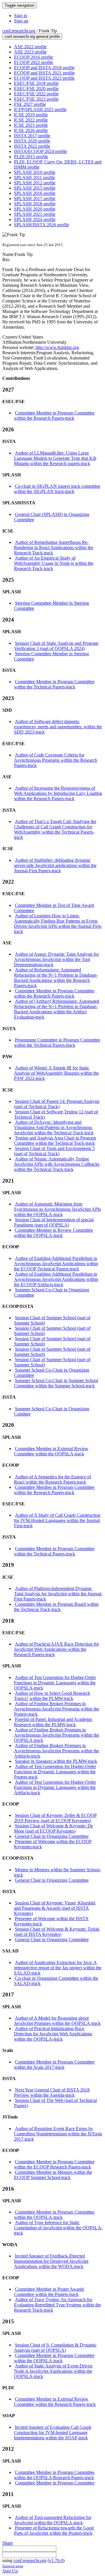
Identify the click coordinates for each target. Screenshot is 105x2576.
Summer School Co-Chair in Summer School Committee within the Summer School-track (56, 1383)
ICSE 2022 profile (31, 120)
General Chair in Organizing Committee (52, 1836)
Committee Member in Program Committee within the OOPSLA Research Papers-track (54, 2475)
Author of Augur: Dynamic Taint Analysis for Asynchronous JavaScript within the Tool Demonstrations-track (56, 959)
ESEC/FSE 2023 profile (36, 99)
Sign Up (10, 2571)
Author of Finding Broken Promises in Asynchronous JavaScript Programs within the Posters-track (57, 1709)
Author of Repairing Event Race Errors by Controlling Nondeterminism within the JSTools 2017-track (58, 2134)
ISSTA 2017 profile (32, 136)
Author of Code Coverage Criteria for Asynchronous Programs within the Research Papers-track (56, 760)
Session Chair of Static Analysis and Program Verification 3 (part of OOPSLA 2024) (56, 646)
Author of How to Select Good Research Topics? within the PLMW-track (52, 1696)
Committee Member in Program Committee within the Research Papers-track (54, 415)
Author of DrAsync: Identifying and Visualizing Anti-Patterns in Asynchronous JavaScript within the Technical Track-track (54, 1127)
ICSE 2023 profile (31, 125)
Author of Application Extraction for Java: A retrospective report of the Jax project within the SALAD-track (58, 1968)
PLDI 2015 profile (31, 157)
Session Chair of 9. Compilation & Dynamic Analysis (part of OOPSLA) (55, 2348)
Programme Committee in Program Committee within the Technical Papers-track (57, 1043)
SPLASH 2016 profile (35, 193)
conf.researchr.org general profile (32, 37)
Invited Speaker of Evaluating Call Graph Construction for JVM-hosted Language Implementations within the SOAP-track (53, 2432)
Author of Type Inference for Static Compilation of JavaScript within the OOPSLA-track (58, 2228)
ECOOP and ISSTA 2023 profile (44, 78)
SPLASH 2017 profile (35, 199)
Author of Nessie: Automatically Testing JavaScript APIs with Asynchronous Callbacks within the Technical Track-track (57, 1164)
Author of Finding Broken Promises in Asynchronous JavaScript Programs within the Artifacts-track (57, 1751)
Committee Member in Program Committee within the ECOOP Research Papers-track (54, 2164)
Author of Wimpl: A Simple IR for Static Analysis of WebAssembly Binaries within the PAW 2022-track (56, 1073)
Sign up (21, 21)
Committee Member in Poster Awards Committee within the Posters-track (49, 2292)
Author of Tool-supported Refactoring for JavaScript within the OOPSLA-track (53, 2520)
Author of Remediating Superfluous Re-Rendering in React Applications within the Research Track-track (54, 548)
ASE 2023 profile (30, 52)
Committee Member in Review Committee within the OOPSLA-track (54, 1233)
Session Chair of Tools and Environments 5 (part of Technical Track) (54, 1151)
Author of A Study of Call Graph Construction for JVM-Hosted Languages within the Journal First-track (57, 1520)
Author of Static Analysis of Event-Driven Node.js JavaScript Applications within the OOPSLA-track (53, 2371)
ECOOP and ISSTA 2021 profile (44, 73)
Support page (13, 2566)
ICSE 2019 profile (31, 115)
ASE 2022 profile (30, 47)
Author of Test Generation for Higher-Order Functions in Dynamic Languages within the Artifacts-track (55, 1787)
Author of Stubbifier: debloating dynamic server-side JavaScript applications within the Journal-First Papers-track (55, 865)
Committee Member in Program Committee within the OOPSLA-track (54, 2215)
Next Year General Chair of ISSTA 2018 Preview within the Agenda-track (52, 2092)
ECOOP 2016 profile (34, 57)
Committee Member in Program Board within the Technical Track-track (56, 1607)
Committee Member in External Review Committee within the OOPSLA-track (51, 1451)
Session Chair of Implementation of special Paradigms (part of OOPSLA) (54, 1222)
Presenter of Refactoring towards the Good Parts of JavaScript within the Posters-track (54, 2530)
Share (8, 2543)
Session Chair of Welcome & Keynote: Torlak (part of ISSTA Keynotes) (57, 1932)
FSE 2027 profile (30, 104)
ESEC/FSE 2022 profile (36, 94)
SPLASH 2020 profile (35, 209)
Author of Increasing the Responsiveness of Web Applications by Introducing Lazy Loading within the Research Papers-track (58, 793)
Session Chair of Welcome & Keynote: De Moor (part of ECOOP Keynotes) (54, 1828)
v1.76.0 (56, 2560)
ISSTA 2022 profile (32, 146)
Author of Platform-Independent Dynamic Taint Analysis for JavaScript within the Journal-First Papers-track (58, 1594)
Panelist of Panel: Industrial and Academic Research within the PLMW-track (53, 1722)
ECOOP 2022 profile (34, 62)
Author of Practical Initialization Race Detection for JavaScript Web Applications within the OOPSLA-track (53, 2034)
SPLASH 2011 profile (35, 178)
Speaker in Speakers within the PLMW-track (56, 1761)
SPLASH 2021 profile (35, 214)
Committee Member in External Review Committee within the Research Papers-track (55, 2402)
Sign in (21, 16)
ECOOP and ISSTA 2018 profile (44, 68)
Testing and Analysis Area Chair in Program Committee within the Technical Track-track (55, 1141)
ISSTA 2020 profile (32, 141)
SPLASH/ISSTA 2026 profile (42, 225)
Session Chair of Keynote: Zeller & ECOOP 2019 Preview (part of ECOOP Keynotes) (55, 1818)
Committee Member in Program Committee (55, 2483)
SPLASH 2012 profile (35, 183)
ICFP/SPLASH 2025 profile (40, 110)
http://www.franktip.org (57, 347)
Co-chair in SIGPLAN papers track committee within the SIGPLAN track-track (57, 489)
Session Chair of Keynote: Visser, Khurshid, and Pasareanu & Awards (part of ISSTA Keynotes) (55, 1908)
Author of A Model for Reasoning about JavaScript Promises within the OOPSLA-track (57, 2021)
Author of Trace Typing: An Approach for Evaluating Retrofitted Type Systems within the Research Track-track (57, 2305)
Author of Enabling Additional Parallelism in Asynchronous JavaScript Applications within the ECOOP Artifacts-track (56, 1279)
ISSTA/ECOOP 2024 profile (41, 151)
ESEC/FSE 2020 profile (36, 89)
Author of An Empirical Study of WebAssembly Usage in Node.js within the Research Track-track (54, 563)
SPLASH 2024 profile (35, 219)
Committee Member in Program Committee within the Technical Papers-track (54, 684)
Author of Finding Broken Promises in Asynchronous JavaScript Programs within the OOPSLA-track (57, 1735)
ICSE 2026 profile (31, 130)
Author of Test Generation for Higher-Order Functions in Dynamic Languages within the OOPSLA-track (55, 1683)
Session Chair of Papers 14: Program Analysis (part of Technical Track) (57, 1104)
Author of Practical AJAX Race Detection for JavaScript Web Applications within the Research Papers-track (56, 1649)
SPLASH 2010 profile (35, 172)
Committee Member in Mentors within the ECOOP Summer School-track (53, 2175)
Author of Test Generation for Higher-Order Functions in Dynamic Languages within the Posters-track (55, 1772)
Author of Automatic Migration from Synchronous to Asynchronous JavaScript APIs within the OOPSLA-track (57, 1209)
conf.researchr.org (19, 31)
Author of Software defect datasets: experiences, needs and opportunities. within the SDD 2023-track (58, 727)
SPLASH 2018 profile (35, 204)
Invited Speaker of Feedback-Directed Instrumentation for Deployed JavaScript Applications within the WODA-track (51, 2261)
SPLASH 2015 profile (35, 188)
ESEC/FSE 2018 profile (36, 83)
